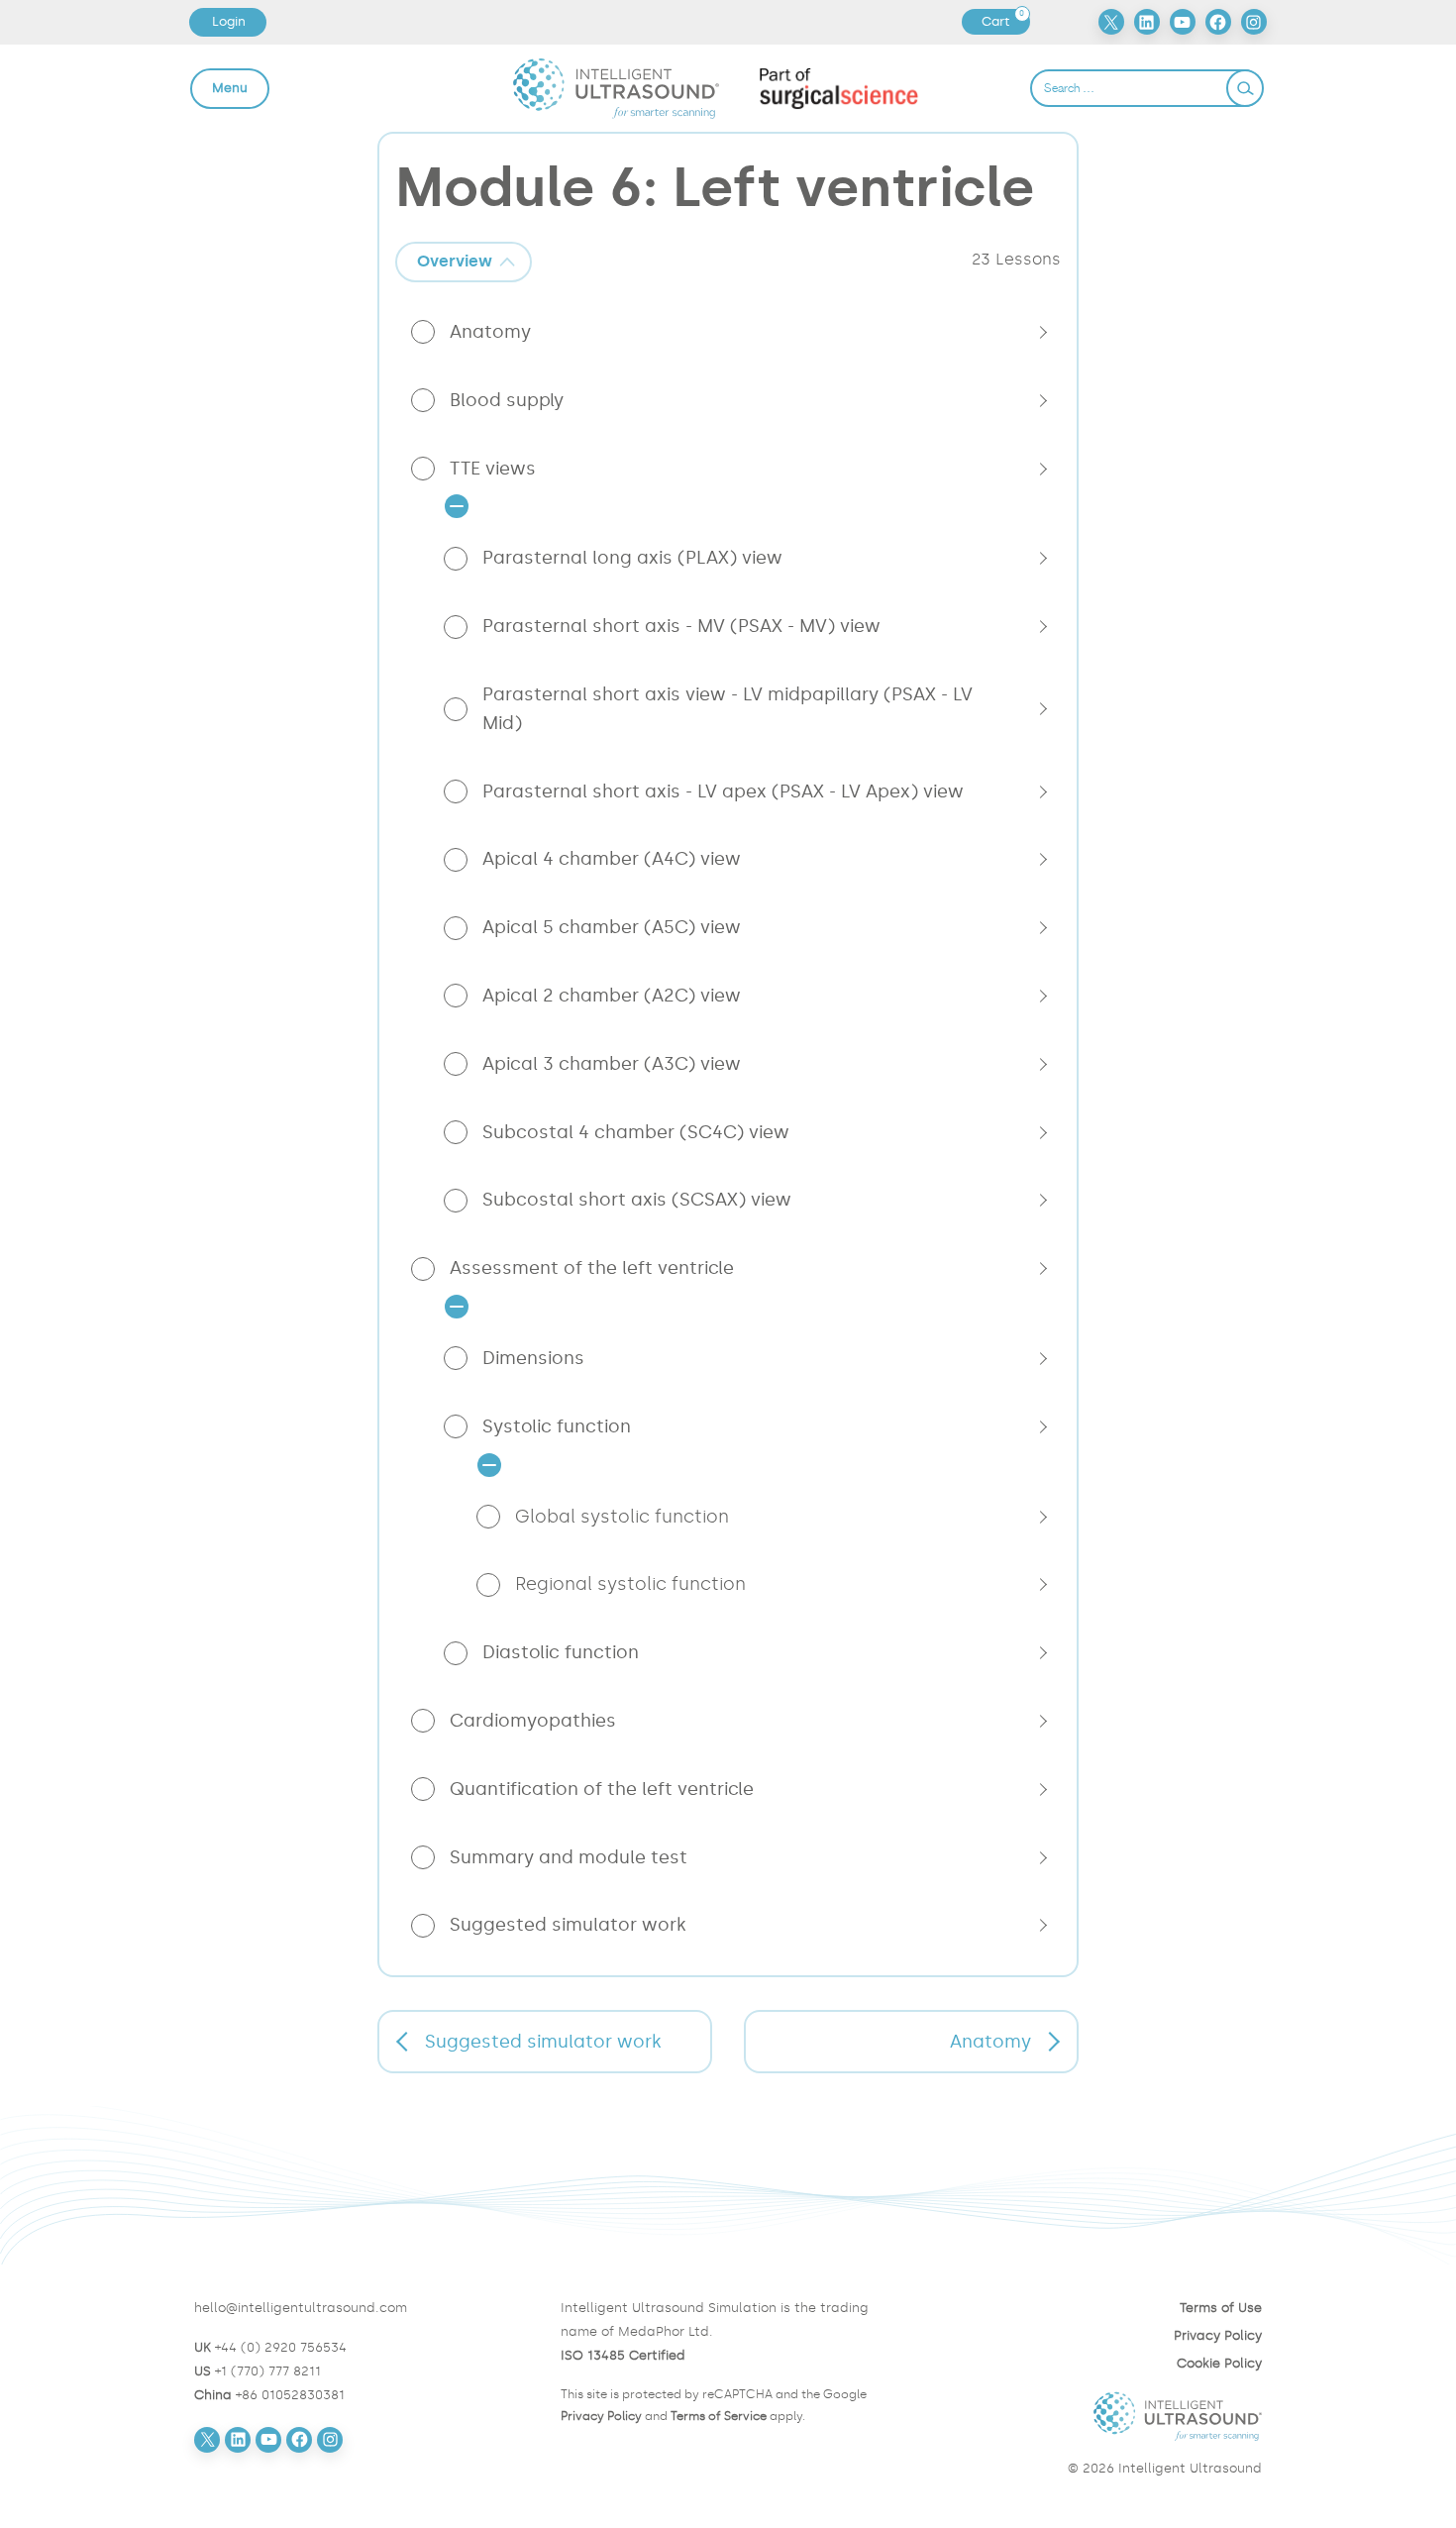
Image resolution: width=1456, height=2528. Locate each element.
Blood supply (507, 400)
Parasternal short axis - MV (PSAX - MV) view (681, 626)
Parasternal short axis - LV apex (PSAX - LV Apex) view (723, 791)
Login (229, 21)
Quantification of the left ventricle (602, 1789)
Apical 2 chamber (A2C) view (612, 996)
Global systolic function (622, 1517)
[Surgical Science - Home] (839, 88)
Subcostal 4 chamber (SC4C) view (636, 1132)
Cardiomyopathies (533, 1721)
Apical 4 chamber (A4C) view (612, 859)
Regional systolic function (630, 1584)
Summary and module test (569, 1857)
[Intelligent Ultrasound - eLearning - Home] (617, 88)
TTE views (493, 469)
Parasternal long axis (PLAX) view (632, 558)
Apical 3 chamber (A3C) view (612, 1064)
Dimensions (533, 1358)
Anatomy (490, 332)
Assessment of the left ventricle (592, 1268)
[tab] (464, 262)
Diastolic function (561, 1652)
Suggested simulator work (568, 1925)
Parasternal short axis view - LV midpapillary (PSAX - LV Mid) (728, 709)
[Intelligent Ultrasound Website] (1094, 2416)
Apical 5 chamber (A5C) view (612, 927)
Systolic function (557, 1426)
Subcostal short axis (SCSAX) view (637, 1200)
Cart (1005, 22)
